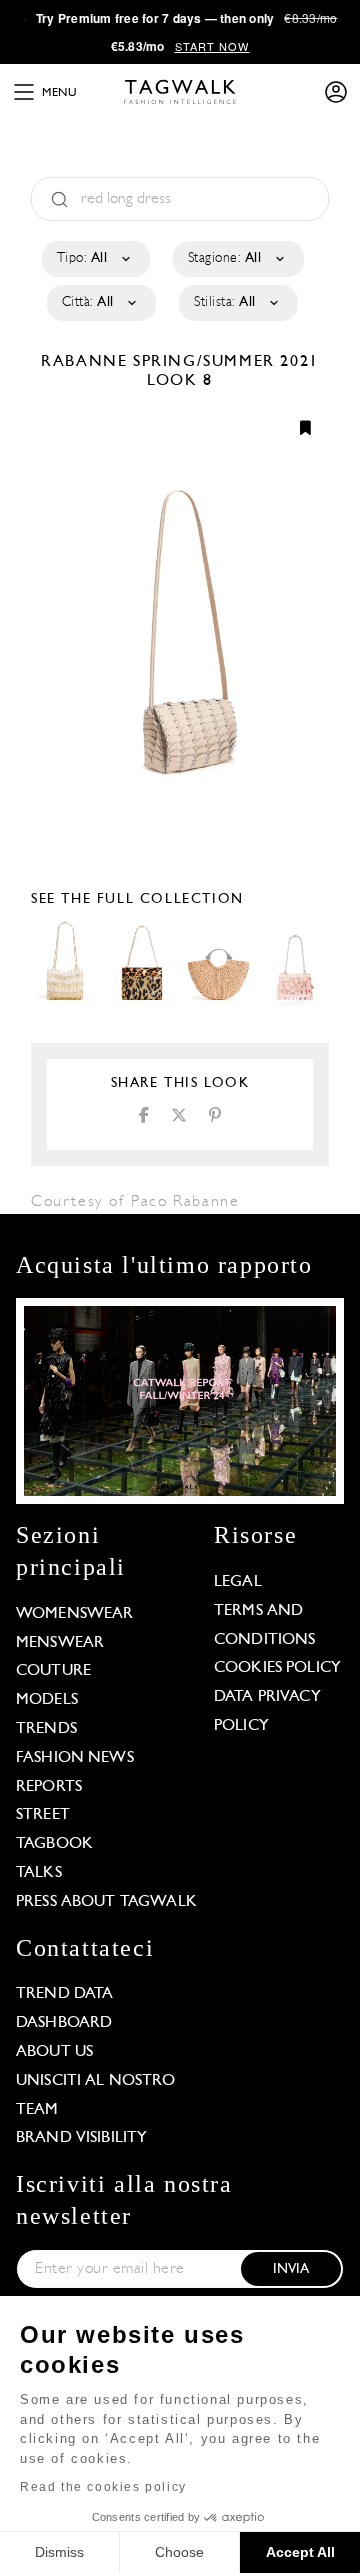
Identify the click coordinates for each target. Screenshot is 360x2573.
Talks (39, 1873)
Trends (46, 1729)
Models (47, 1700)
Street (43, 1815)
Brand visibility (81, 2138)
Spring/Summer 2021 (226, 362)
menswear (60, 1643)
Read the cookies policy (103, 2487)
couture (53, 1671)
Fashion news (75, 1758)
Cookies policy (277, 1668)
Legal (238, 1582)
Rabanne (87, 362)
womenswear (75, 1614)
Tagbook (54, 1844)
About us (54, 2052)
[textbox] (94, 259)
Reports (49, 1787)
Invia (291, 2269)
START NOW (212, 46)
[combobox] (94, 259)
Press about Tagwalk (106, 1902)
